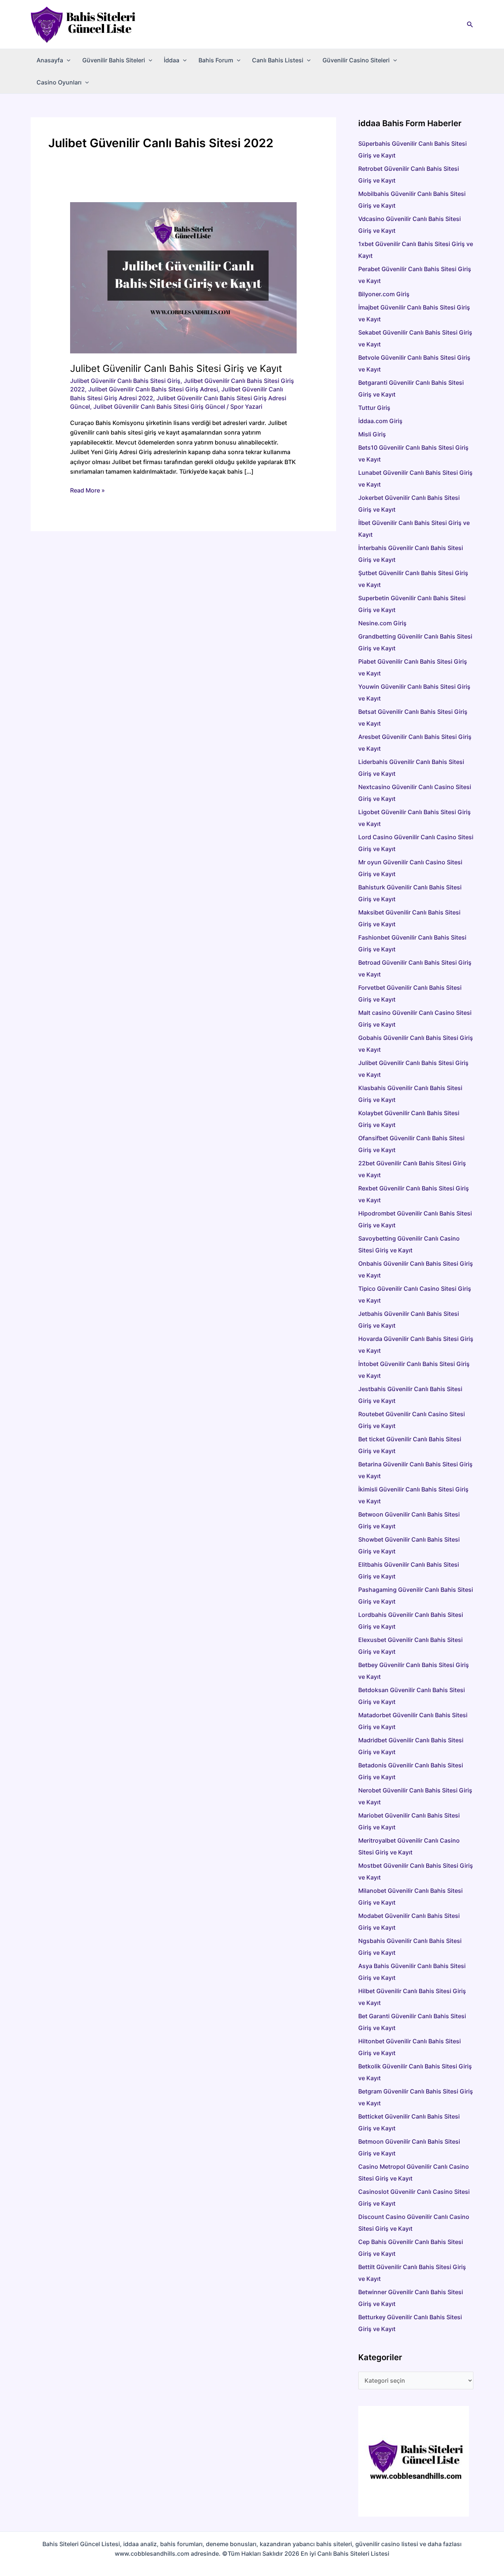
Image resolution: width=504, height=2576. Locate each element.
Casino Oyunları (59, 82)
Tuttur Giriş (374, 408)
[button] (470, 25)
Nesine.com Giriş (382, 623)
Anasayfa (50, 60)
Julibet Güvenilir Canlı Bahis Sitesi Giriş (125, 381)
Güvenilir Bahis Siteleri (114, 60)
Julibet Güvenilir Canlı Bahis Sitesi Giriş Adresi (153, 389)
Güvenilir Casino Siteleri (356, 60)
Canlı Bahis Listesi (278, 60)
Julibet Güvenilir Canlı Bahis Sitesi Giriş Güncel (159, 407)
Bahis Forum (216, 60)
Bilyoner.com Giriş (384, 294)
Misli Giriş (372, 434)
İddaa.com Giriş (380, 421)
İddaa (172, 60)
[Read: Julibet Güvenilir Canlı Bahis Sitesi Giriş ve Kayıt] (184, 277)
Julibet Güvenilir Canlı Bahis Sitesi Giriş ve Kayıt (176, 368)
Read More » (87, 491)
